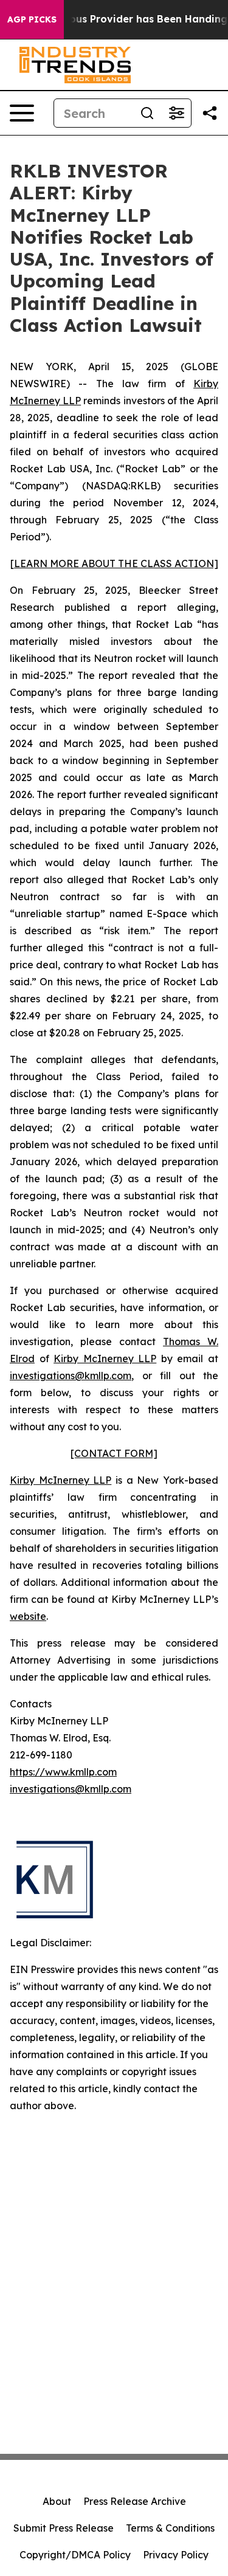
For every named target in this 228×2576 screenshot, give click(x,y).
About (57, 2501)
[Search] (147, 113)
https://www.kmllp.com (63, 1772)
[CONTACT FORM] (114, 1453)
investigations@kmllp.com (71, 1376)
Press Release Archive (135, 2501)
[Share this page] (210, 113)
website (28, 1616)
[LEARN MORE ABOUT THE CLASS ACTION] (114, 563)
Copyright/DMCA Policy (75, 2555)
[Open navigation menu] (22, 113)
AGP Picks (32, 19)
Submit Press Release (64, 2528)
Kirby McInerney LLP (105, 1359)
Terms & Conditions (170, 2528)
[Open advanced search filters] (176, 113)
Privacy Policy (176, 2555)
